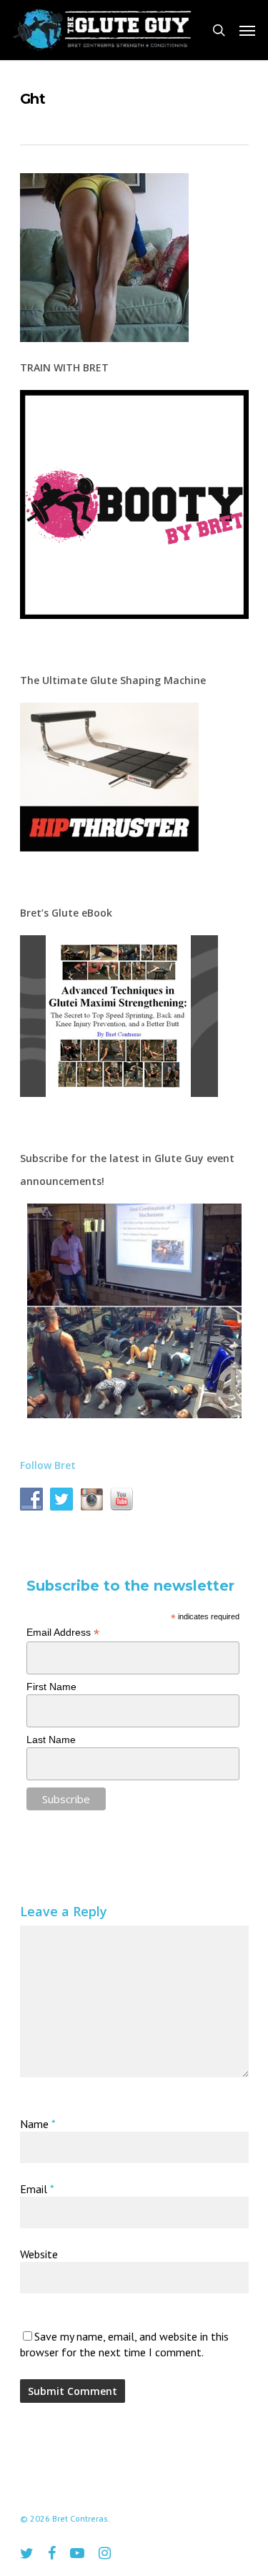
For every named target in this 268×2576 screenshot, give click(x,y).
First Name (51, 1687)
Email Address (63, 1633)
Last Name (51, 1740)
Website (39, 2254)
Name (38, 2124)
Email (37, 2189)
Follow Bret (48, 1465)
